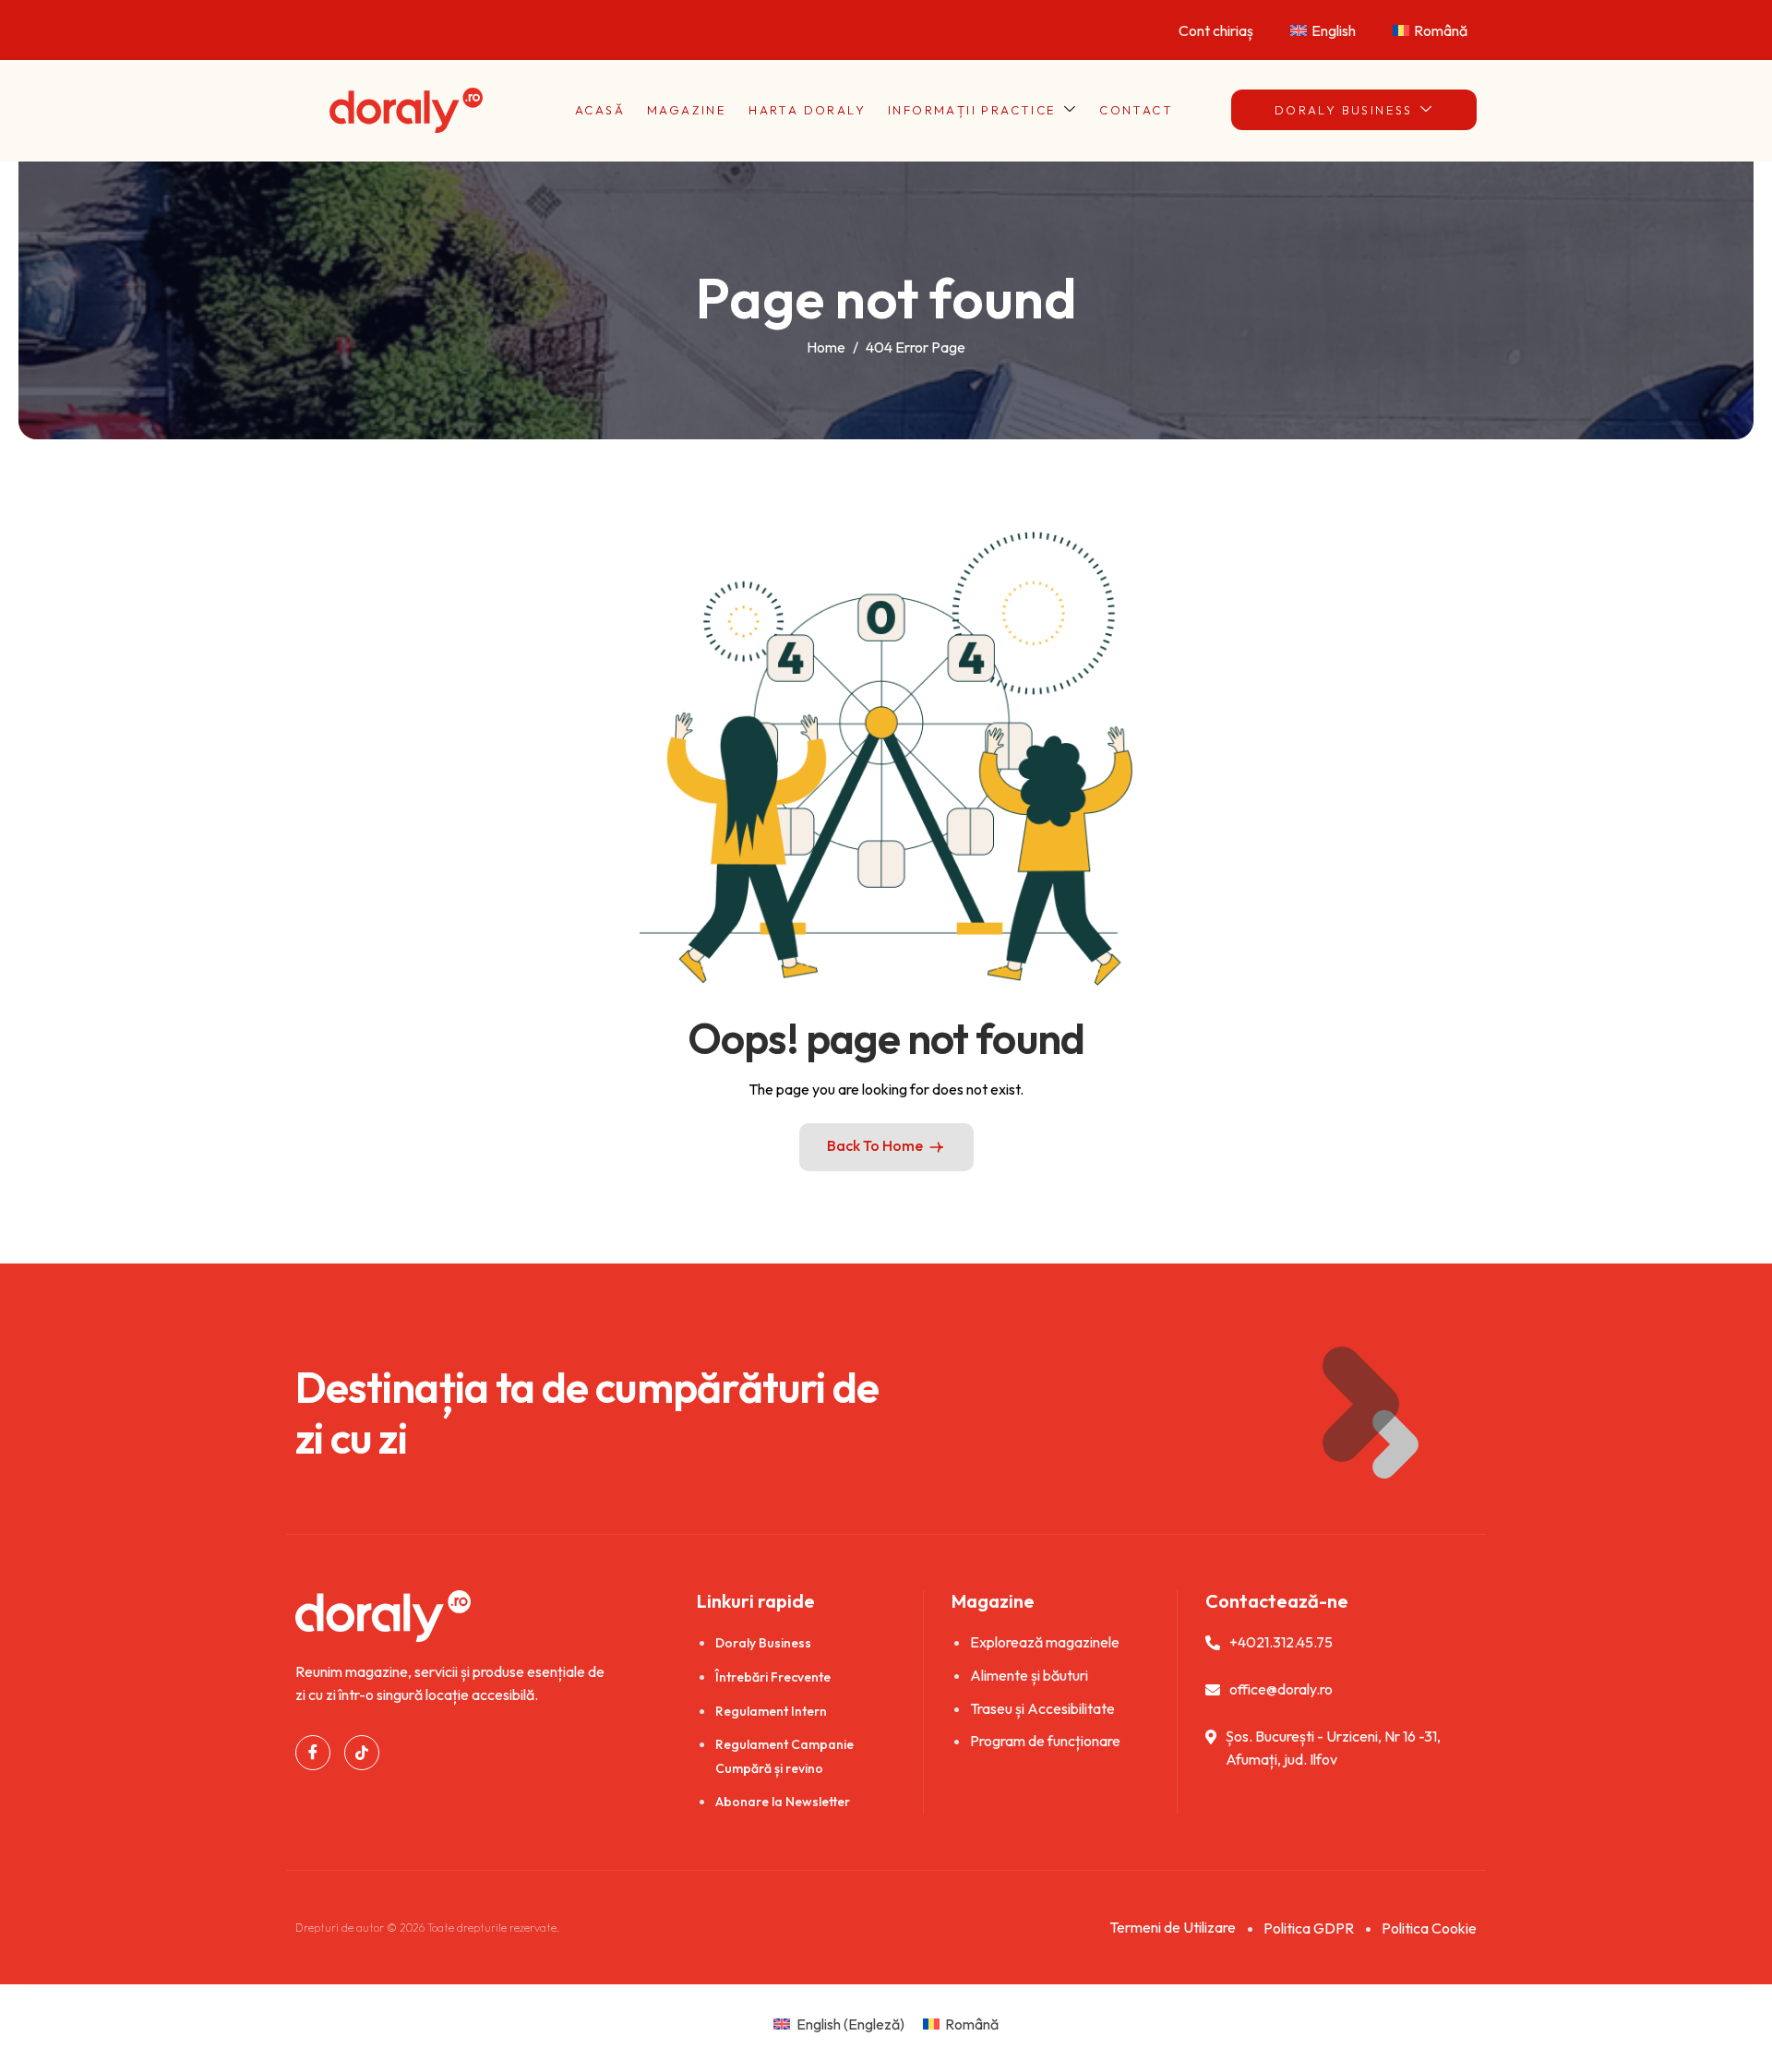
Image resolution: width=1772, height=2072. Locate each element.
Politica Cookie (1429, 1928)
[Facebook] (313, 1753)
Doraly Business (1344, 110)
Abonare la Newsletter (783, 1802)
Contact (1136, 110)
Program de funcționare (1045, 1741)
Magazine (687, 110)
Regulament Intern (771, 1711)
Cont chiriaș (1216, 30)
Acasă (600, 110)
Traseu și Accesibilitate (1042, 1708)
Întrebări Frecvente (773, 1677)
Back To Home (875, 1145)
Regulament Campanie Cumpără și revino (784, 1756)
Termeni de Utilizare (1173, 1927)
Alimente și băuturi (1029, 1675)
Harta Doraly (807, 110)
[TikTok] (362, 1753)
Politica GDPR (1309, 1928)
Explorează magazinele (1045, 1642)
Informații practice (972, 110)
